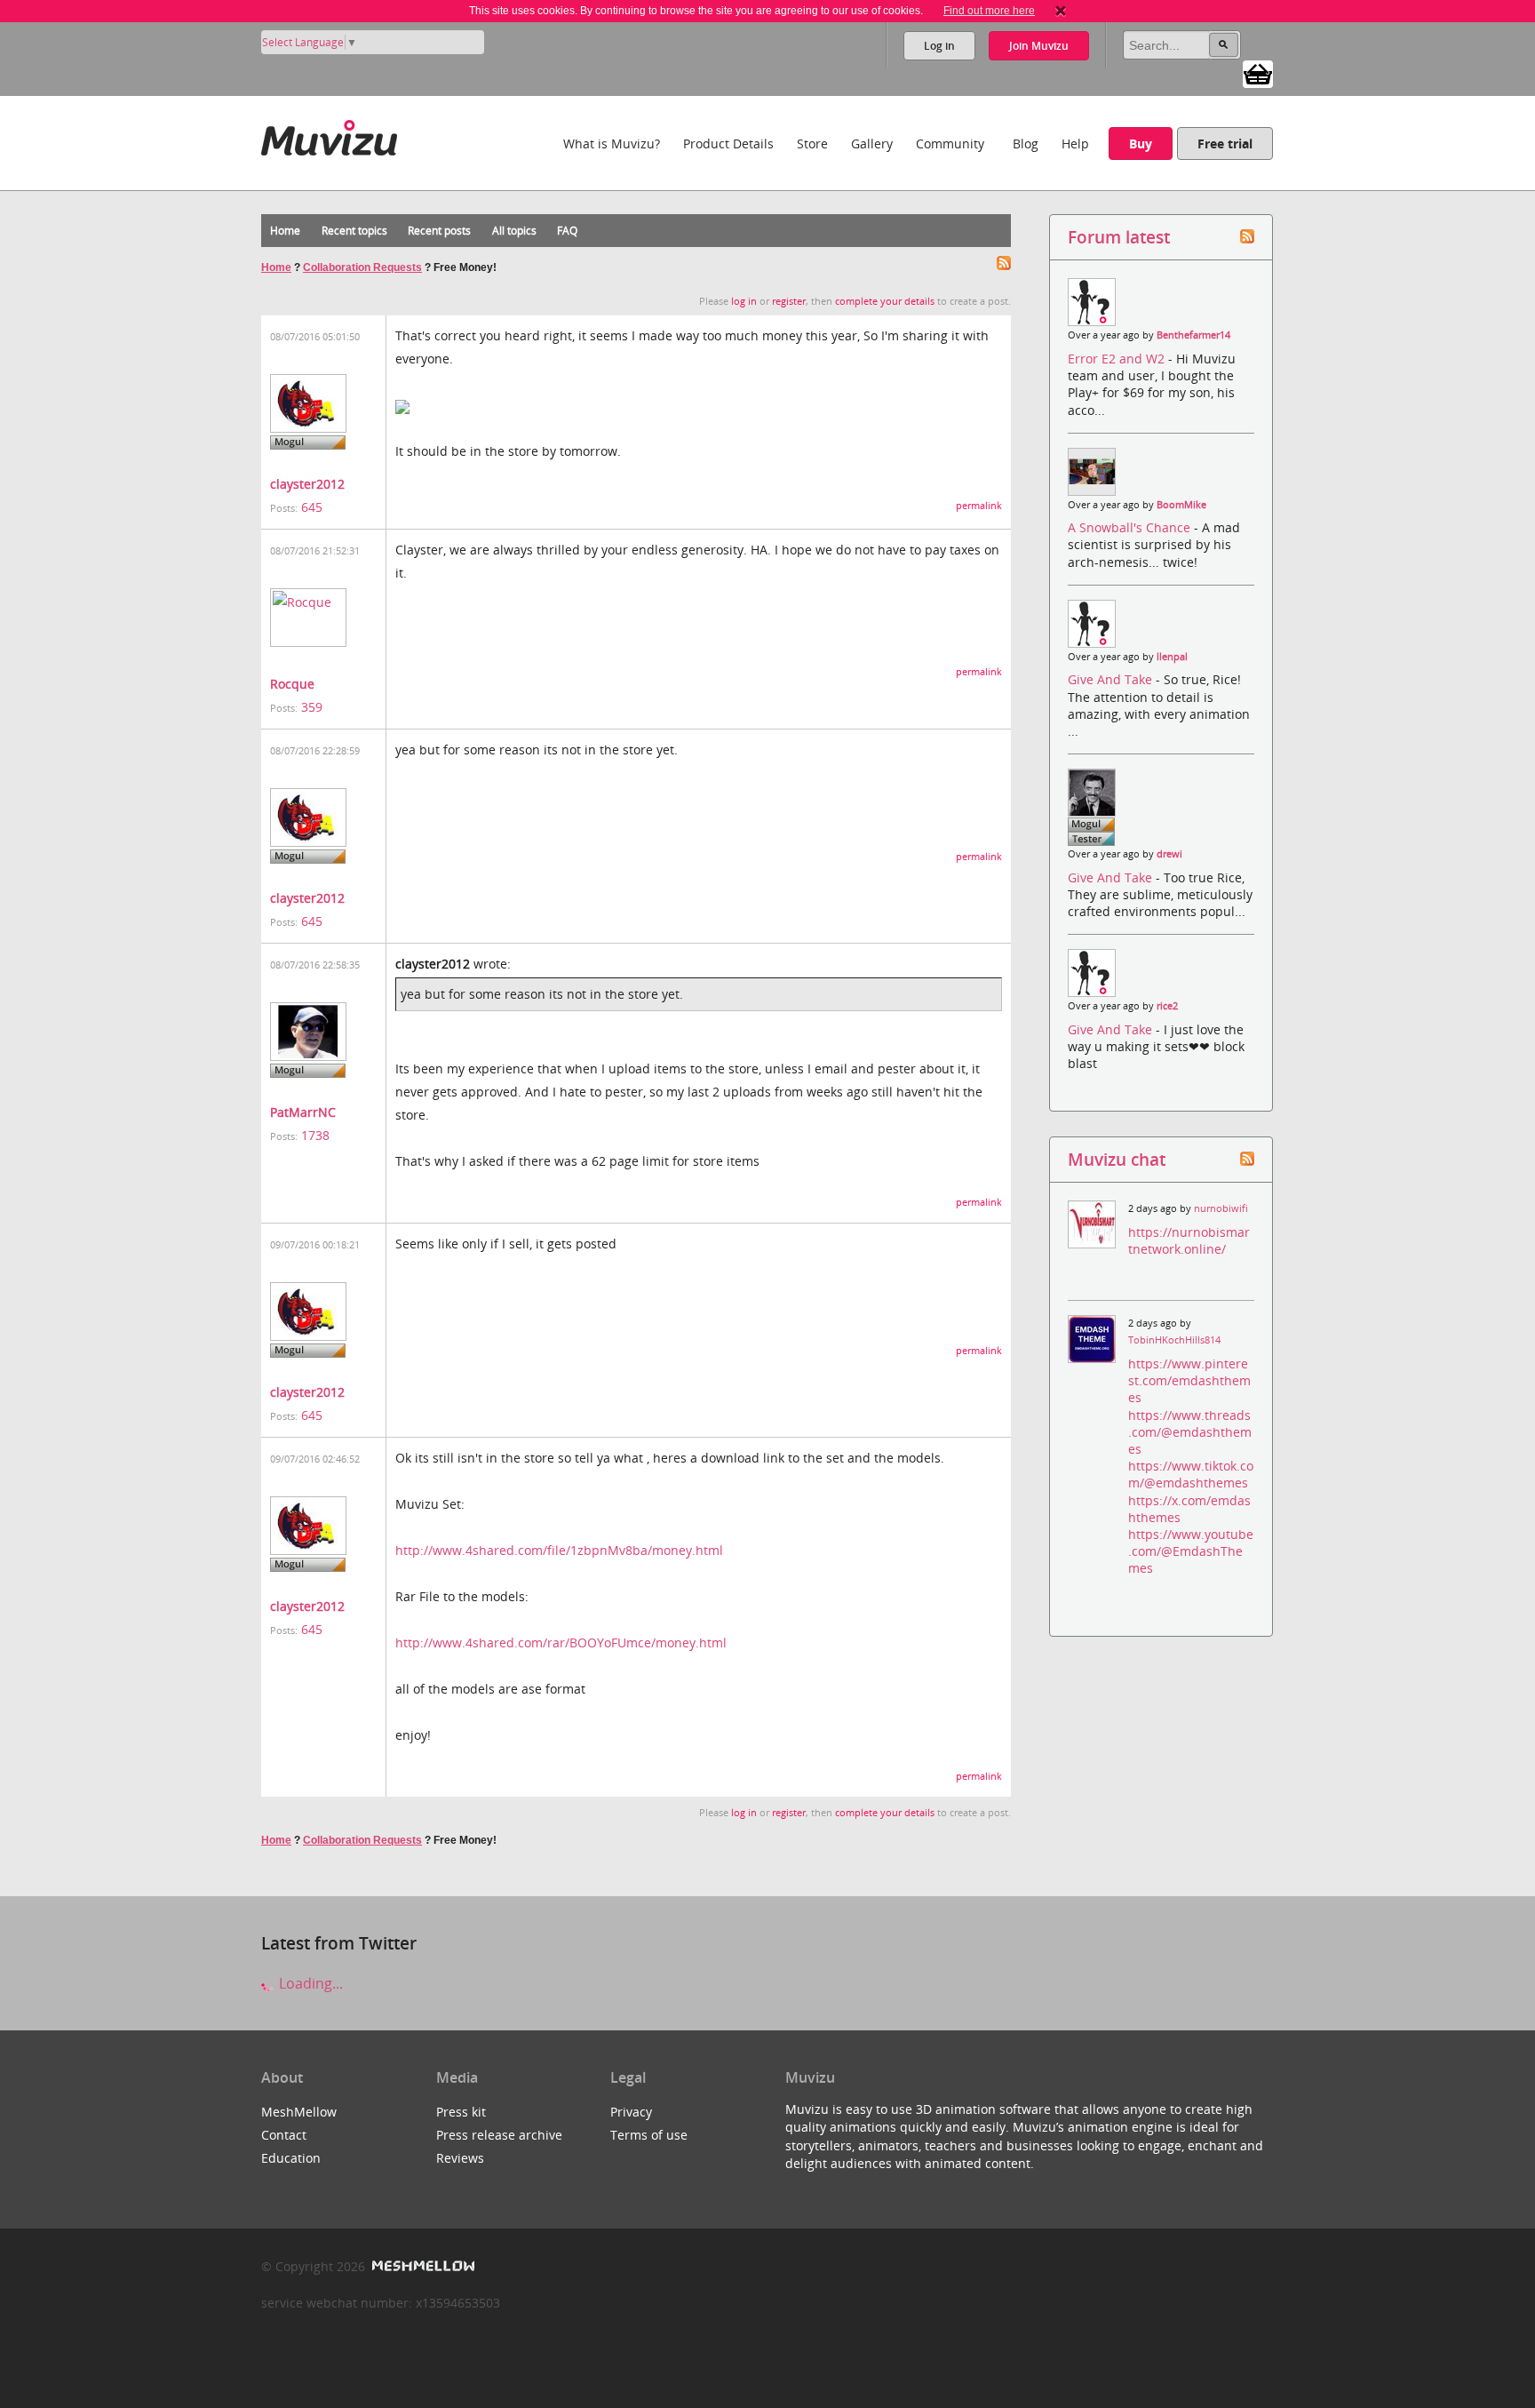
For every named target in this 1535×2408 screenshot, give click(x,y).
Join (1039, 46)
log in (744, 301)
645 (312, 507)
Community (950, 144)
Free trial (1225, 144)
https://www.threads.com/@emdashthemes (1190, 1432)
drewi (1169, 854)
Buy (1141, 144)
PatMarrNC (303, 1112)
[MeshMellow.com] (422, 2266)
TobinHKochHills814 (1174, 1340)
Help (1075, 144)
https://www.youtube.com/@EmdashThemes (1191, 1551)
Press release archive (499, 2135)
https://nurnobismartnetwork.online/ (1189, 1240)
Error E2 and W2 (1118, 359)
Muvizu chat (1117, 1159)
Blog (1026, 144)
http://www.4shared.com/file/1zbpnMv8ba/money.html (559, 1550)
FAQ (567, 231)
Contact (284, 2135)
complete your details (885, 301)
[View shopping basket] (1258, 73)
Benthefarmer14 (1193, 335)
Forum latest (1119, 237)
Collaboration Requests (362, 267)
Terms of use (649, 2135)
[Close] (1061, 11)
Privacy (631, 2112)
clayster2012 (307, 484)
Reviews (460, 2158)
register (789, 301)
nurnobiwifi (1221, 1208)
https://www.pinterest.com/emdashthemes (1189, 1380)
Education (291, 2158)
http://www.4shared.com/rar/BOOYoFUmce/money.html (561, 1643)
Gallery (872, 144)
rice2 (1167, 1006)
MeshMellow (299, 2112)
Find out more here (989, 11)
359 (312, 707)
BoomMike (1181, 505)
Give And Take (1112, 679)
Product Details (728, 144)
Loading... (309, 1983)
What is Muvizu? (612, 144)
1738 (315, 1135)
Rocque (292, 684)
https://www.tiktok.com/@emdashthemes (1191, 1474)
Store (812, 144)
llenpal (1172, 657)
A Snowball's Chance (1131, 527)
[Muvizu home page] (329, 135)
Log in (939, 46)
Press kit (461, 2112)
